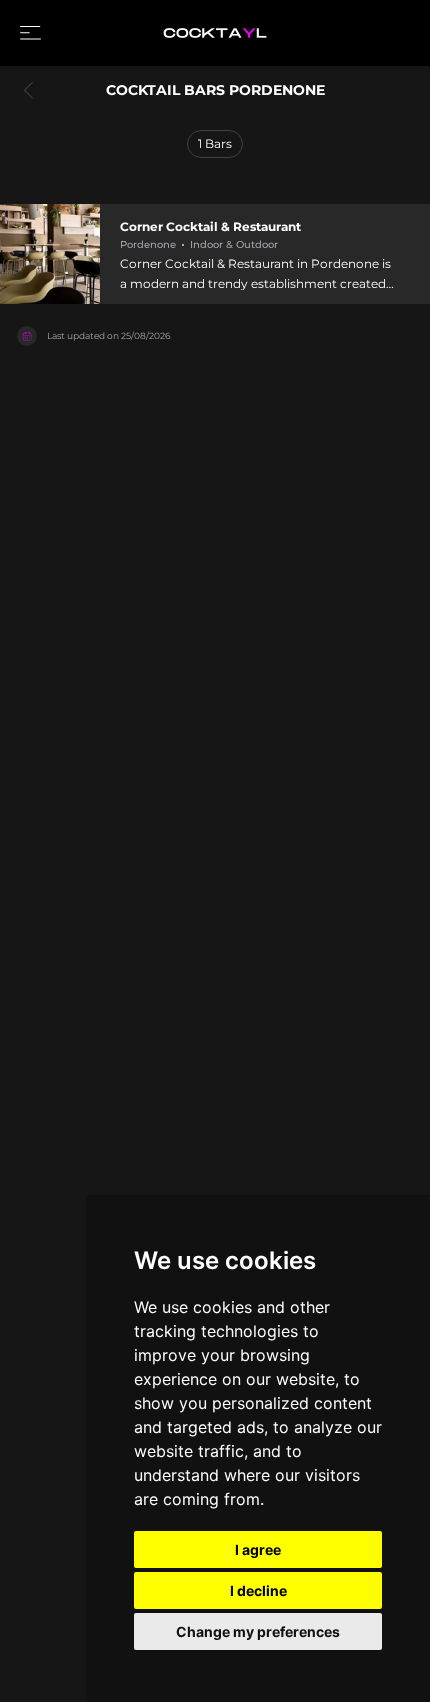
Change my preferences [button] (258, 1631)
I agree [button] (258, 1549)
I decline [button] (258, 1590)
